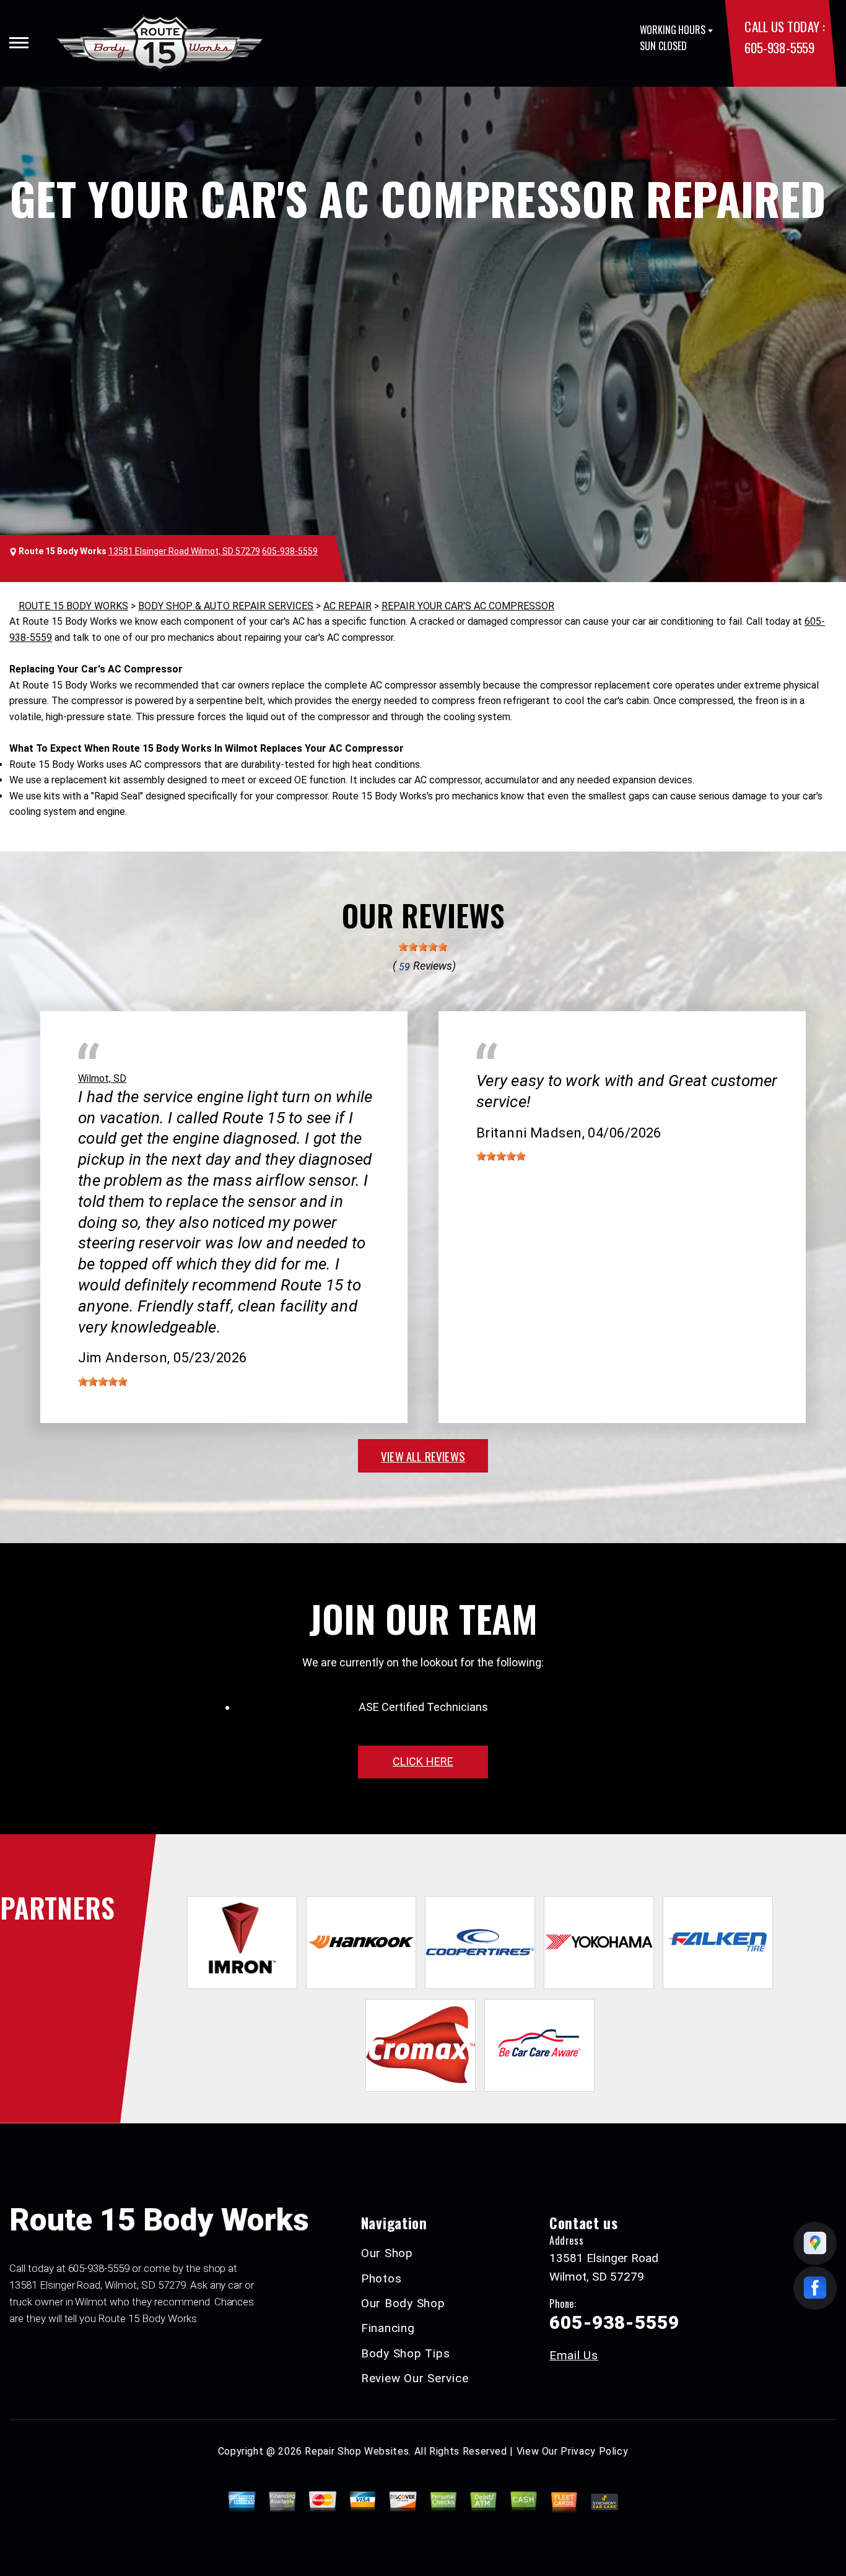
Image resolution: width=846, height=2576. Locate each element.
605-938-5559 (779, 47)
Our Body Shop (403, 2303)
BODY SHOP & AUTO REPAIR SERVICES (226, 606)
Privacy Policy (594, 2451)
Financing (388, 2328)
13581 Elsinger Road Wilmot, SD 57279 (184, 551)
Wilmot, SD (102, 1078)
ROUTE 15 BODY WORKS (73, 606)
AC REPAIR (347, 606)
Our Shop (387, 2253)
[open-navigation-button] (19, 43)
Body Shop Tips (406, 2353)
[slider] (423, 947)
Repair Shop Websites (357, 2451)
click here (423, 1761)
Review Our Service (415, 2378)
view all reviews (423, 1456)
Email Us (574, 2355)
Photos (382, 2278)
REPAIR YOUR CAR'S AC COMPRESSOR (468, 606)
